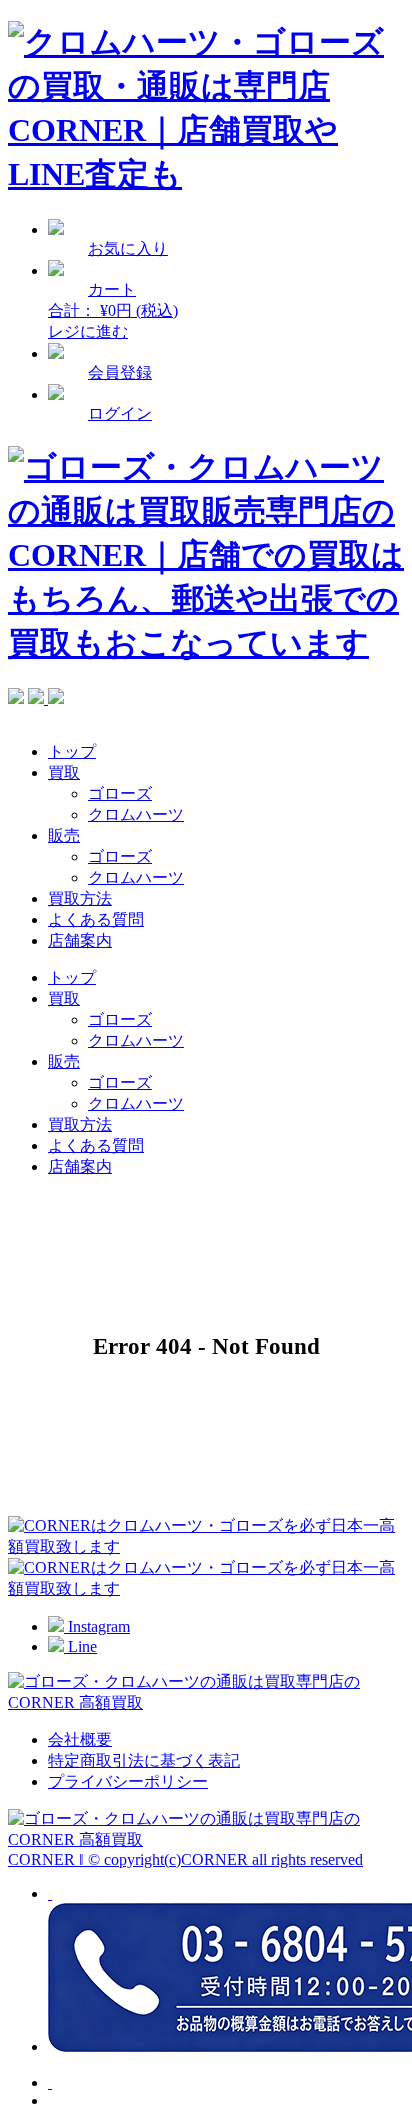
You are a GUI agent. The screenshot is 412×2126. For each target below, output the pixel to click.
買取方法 (80, 898)
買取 (64, 772)
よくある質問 (96, 919)
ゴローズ (120, 793)
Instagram (97, 1626)
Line (80, 1646)
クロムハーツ (136, 814)
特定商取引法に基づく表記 (144, 1760)
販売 (64, 835)
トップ (72, 751)
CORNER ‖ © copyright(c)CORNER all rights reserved (185, 1859)
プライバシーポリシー (128, 1781)
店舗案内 (80, 940)
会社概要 (80, 1739)
